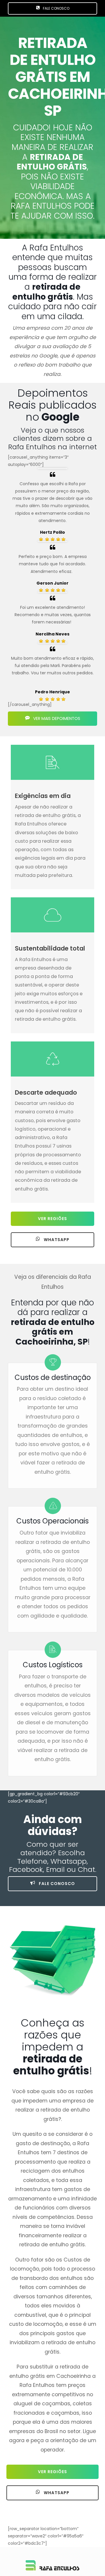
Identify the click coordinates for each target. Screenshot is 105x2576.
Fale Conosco (56, 1884)
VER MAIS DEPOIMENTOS (56, 718)
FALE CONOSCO (56, 8)
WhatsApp (56, 1240)
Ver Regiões (52, 1219)
